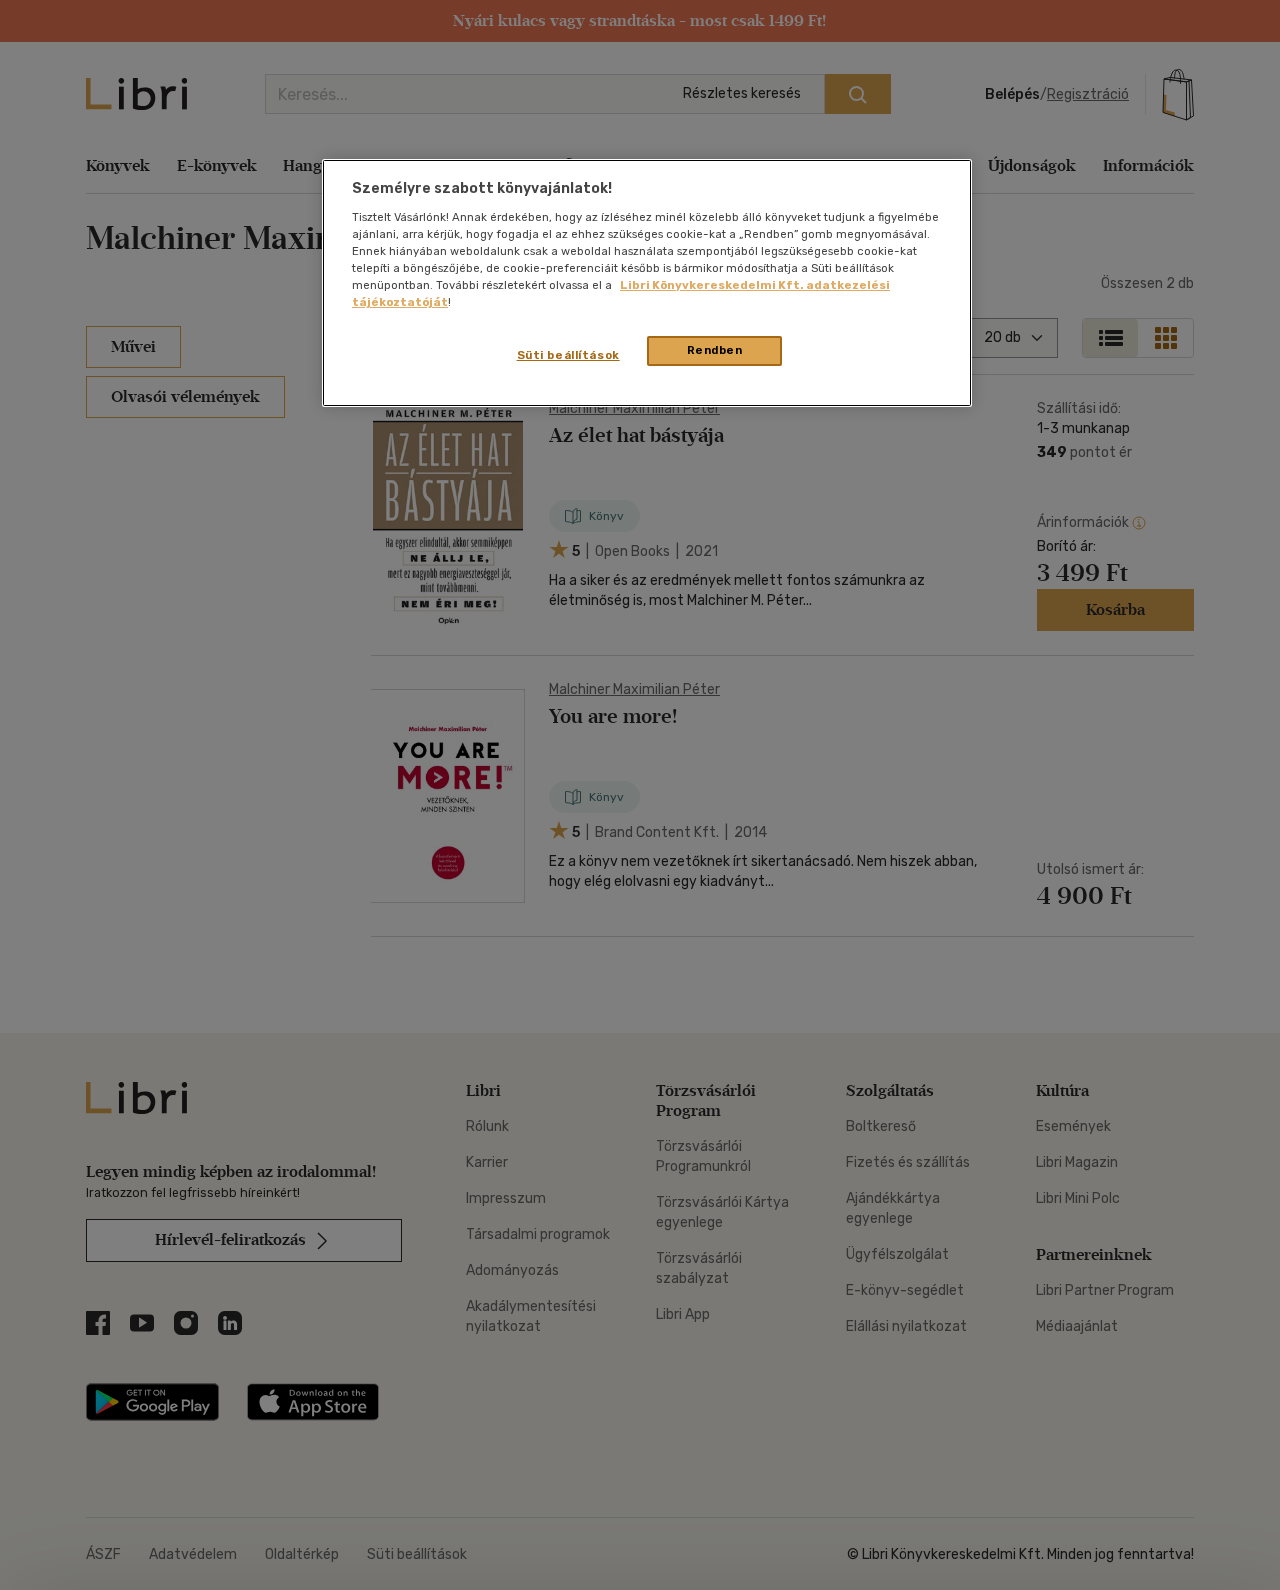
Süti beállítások (568, 355)
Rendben (715, 350)
